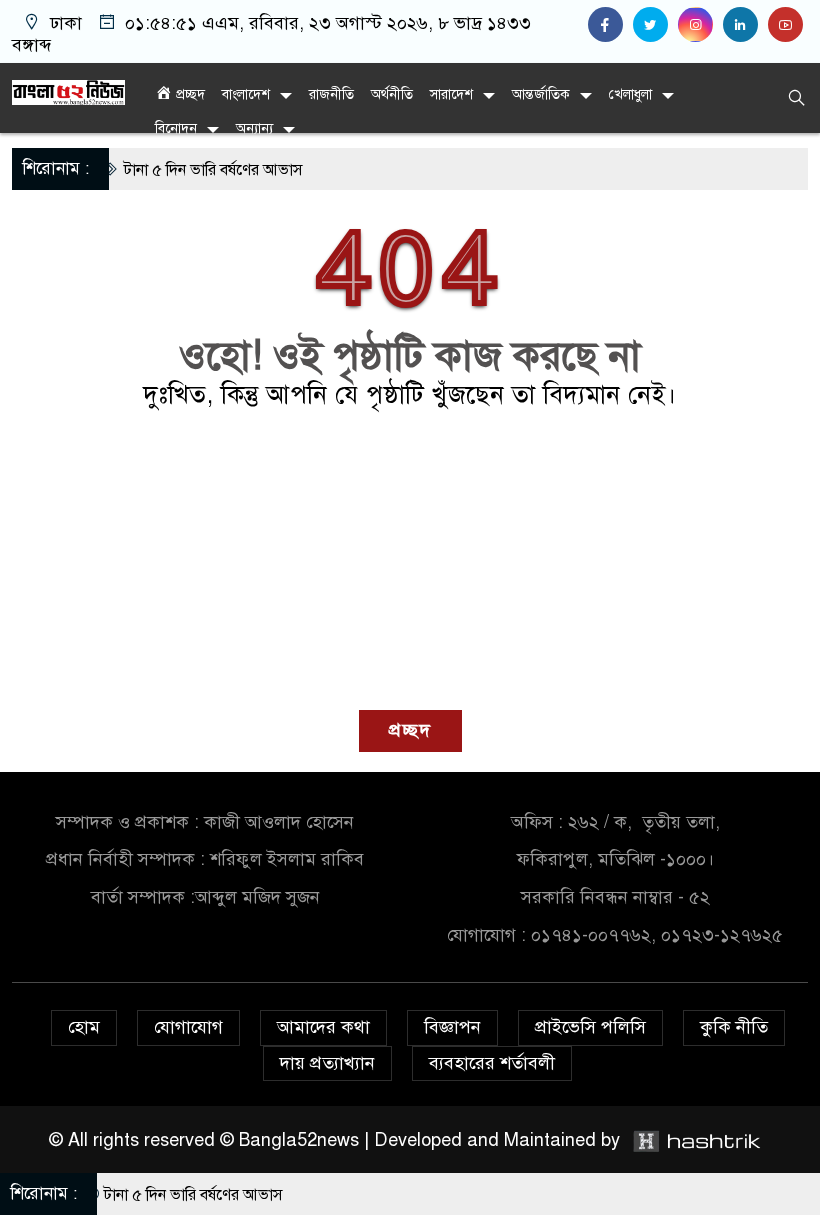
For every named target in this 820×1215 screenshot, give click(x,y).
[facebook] (610, 25)
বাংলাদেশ (246, 94)
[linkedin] (745, 25)
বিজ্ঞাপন (452, 1027)
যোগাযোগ (188, 1027)
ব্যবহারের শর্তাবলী (492, 1063)
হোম (84, 1027)
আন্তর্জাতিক (541, 94)
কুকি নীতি (734, 1027)
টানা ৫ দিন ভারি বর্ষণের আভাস (194, 170)
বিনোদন (176, 128)
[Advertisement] (410, 560)
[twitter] (655, 25)
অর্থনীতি (392, 94)
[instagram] (700, 25)
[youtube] (788, 25)
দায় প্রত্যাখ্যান (327, 1063)
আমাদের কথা (323, 1027)
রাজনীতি (331, 94)
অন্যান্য (254, 128)
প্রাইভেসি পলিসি (590, 1027)
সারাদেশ (451, 94)
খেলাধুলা (630, 94)
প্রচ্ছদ (410, 730)
